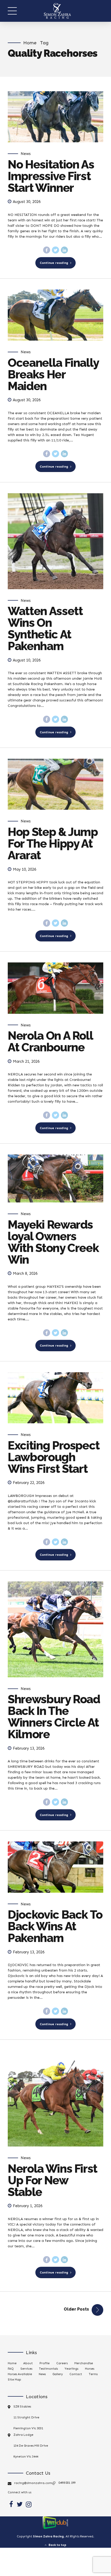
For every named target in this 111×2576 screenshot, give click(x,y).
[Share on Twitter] (55, 250)
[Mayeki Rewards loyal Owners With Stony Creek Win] (55, 1178)
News (26, 154)
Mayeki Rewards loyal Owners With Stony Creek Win (53, 1242)
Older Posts (76, 2309)
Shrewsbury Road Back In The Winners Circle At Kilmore (54, 1717)
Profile (45, 2363)
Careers (62, 2363)
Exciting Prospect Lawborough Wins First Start (54, 1457)
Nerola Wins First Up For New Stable (53, 2180)
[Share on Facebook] (47, 250)
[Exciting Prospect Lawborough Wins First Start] (55, 1398)
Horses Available (20, 2374)
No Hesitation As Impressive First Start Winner (51, 176)
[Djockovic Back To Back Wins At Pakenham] (55, 1867)
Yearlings (71, 2369)
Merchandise (84, 2363)
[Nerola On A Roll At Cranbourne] (55, 988)
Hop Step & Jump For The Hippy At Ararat (53, 844)
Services (26, 2369)
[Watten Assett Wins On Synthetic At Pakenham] (55, 541)
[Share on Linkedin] (65, 250)
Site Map (14, 2380)
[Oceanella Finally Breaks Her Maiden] (55, 315)
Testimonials (48, 2369)
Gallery (58, 2374)
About (28, 2363)
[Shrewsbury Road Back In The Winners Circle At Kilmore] (55, 1629)
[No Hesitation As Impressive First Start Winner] (55, 117)
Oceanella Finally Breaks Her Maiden (53, 374)
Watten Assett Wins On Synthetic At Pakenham (45, 629)
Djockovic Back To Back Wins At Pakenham (55, 1926)
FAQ (11, 2369)
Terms (93, 2374)
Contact (76, 2374)
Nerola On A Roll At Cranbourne (50, 1041)
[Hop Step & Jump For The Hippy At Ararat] (55, 784)
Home (30, 43)
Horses (90, 2369)
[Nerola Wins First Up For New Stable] (55, 2099)
